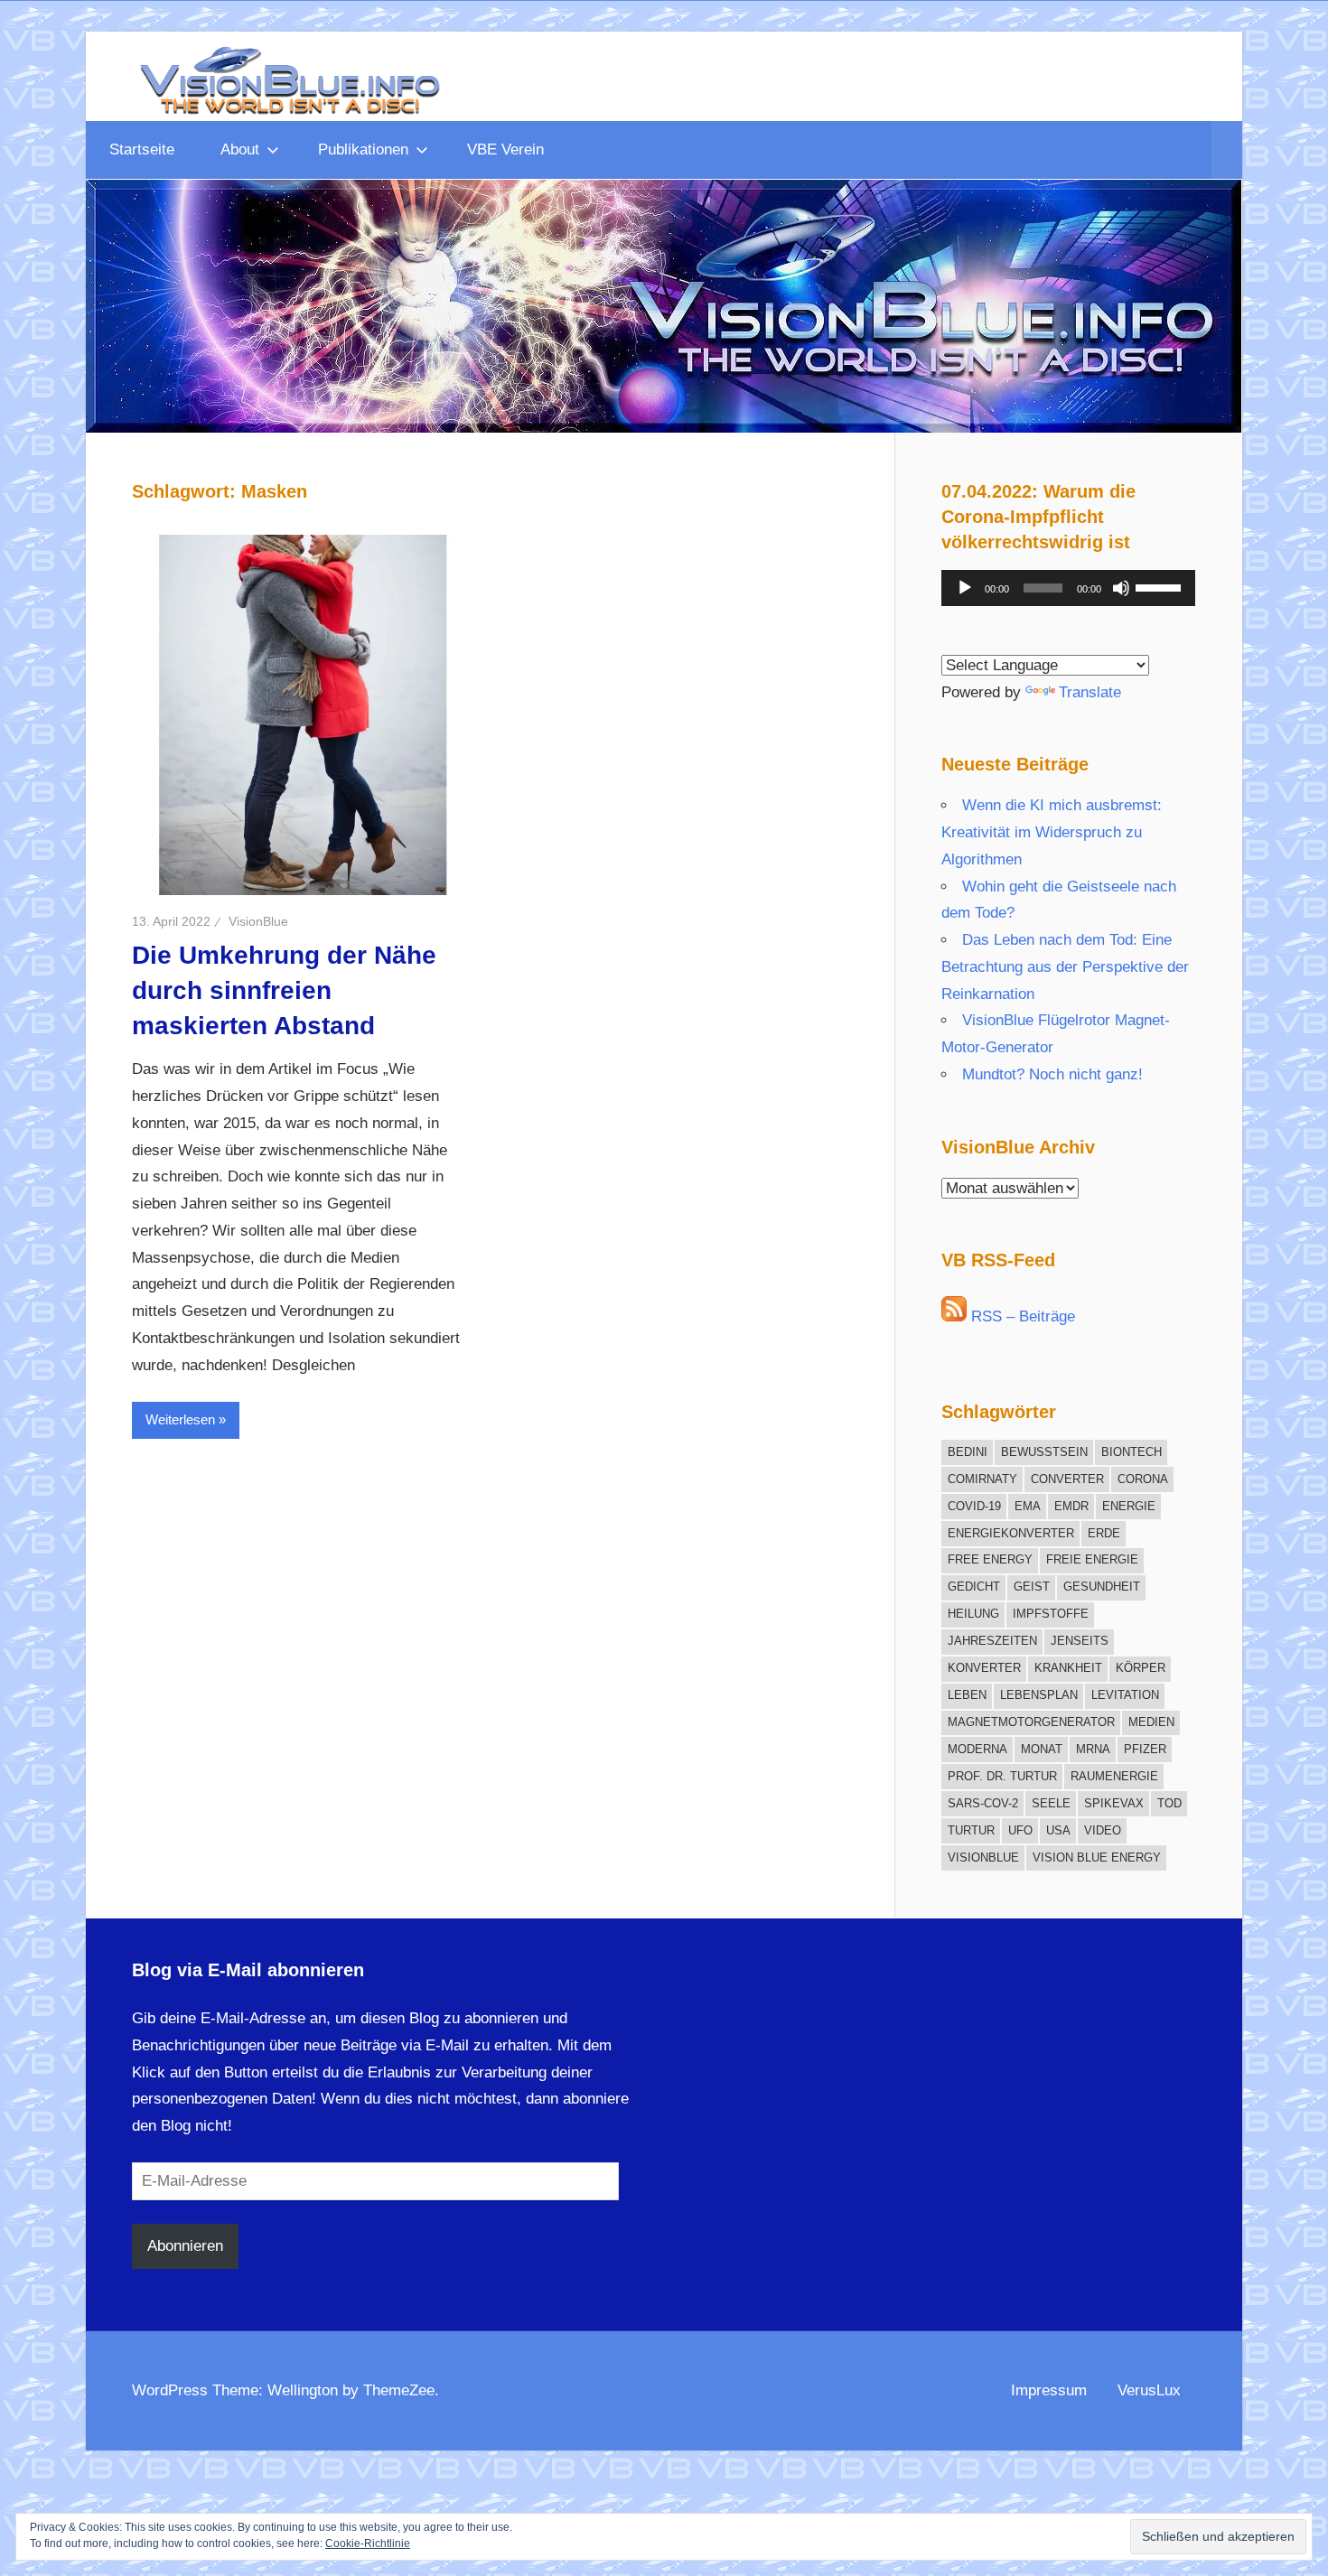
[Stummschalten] (1121, 588)
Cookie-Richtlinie (368, 2543)
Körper (1141, 1668)
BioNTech (1132, 1452)
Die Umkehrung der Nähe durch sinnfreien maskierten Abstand (284, 990)
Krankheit (1068, 1668)
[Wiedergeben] (965, 588)
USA (1058, 1830)
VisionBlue (258, 921)
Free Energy (990, 1559)
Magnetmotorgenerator (1031, 1722)
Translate (1090, 692)
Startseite (142, 149)
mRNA (1093, 1749)
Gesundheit (1102, 1587)
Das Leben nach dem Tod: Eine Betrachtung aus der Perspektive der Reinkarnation (1065, 967)
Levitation (1125, 1695)
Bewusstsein (1044, 1452)
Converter (1067, 1479)
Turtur (971, 1830)
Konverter (984, 1668)
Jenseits (1080, 1641)
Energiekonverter (1011, 1533)
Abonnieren (185, 2246)
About (240, 149)
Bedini (968, 1452)
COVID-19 (974, 1506)
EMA (1028, 1506)
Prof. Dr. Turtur (1002, 1776)
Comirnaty (982, 1479)
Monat (1042, 1749)
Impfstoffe (1051, 1614)
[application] (1068, 588)
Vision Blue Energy (1097, 1857)
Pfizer (1145, 1749)
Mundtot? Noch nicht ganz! (1052, 1074)
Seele (1051, 1803)
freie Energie (1092, 1559)
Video (1103, 1830)
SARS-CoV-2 (983, 1803)
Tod (1169, 1803)
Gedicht (974, 1587)
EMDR (1071, 1506)
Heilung (973, 1614)
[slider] (1161, 586)
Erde (1104, 1533)
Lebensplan (1039, 1695)
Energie (1129, 1506)
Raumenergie (1114, 1776)
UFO (1020, 1830)
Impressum (1049, 2390)
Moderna (977, 1749)
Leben (967, 1695)
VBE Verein (505, 149)
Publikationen (363, 149)
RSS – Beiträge (1021, 1316)
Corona (1143, 1479)
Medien (1151, 1722)
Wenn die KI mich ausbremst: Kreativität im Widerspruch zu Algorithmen (1052, 832)
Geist (1032, 1587)
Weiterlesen (180, 1419)
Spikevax (1114, 1803)
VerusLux (1149, 2390)
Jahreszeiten (992, 1641)
